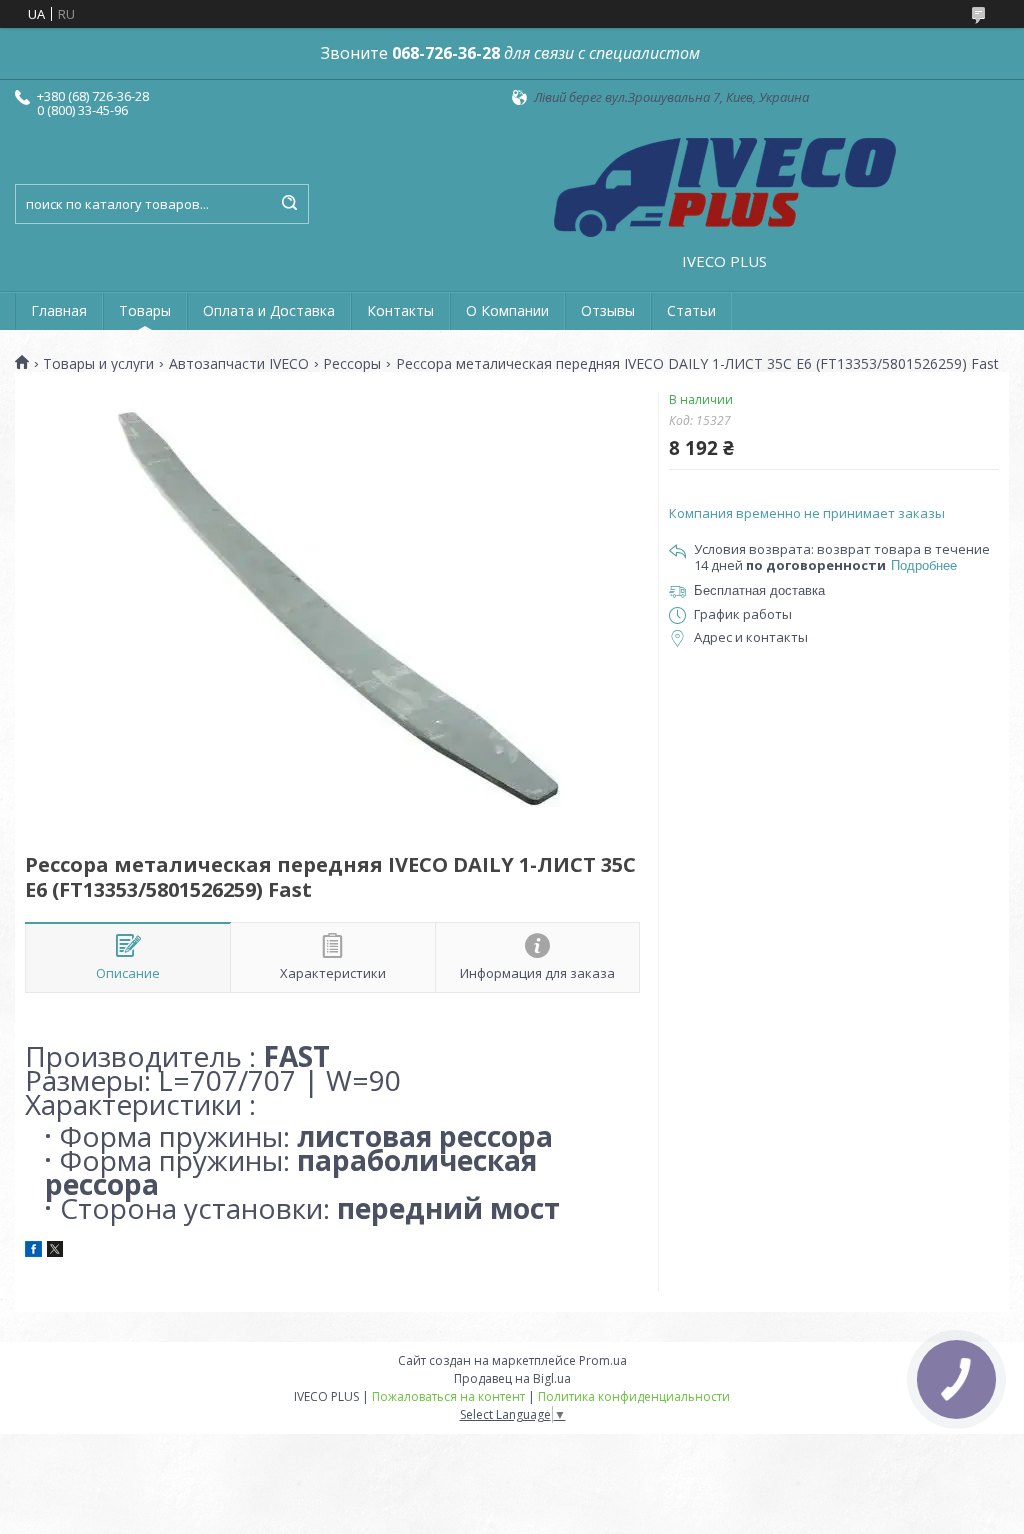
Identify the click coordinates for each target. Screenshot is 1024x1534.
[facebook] (33, 1252)
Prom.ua (603, 1360)
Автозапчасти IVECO (239, 364)
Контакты (400, 310)
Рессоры (352, 364)
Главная (59, 310)
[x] (55, 1252)
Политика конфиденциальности (634, 1396)
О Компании (507, 310)
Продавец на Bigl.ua (512, 1378)
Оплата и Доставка (269, 310)
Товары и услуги (98, 364)
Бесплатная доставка (759, 590)
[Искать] (289, 204)
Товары (145, 310)
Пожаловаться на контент (448, 1396)
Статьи (691, 310)
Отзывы (608, 310)
